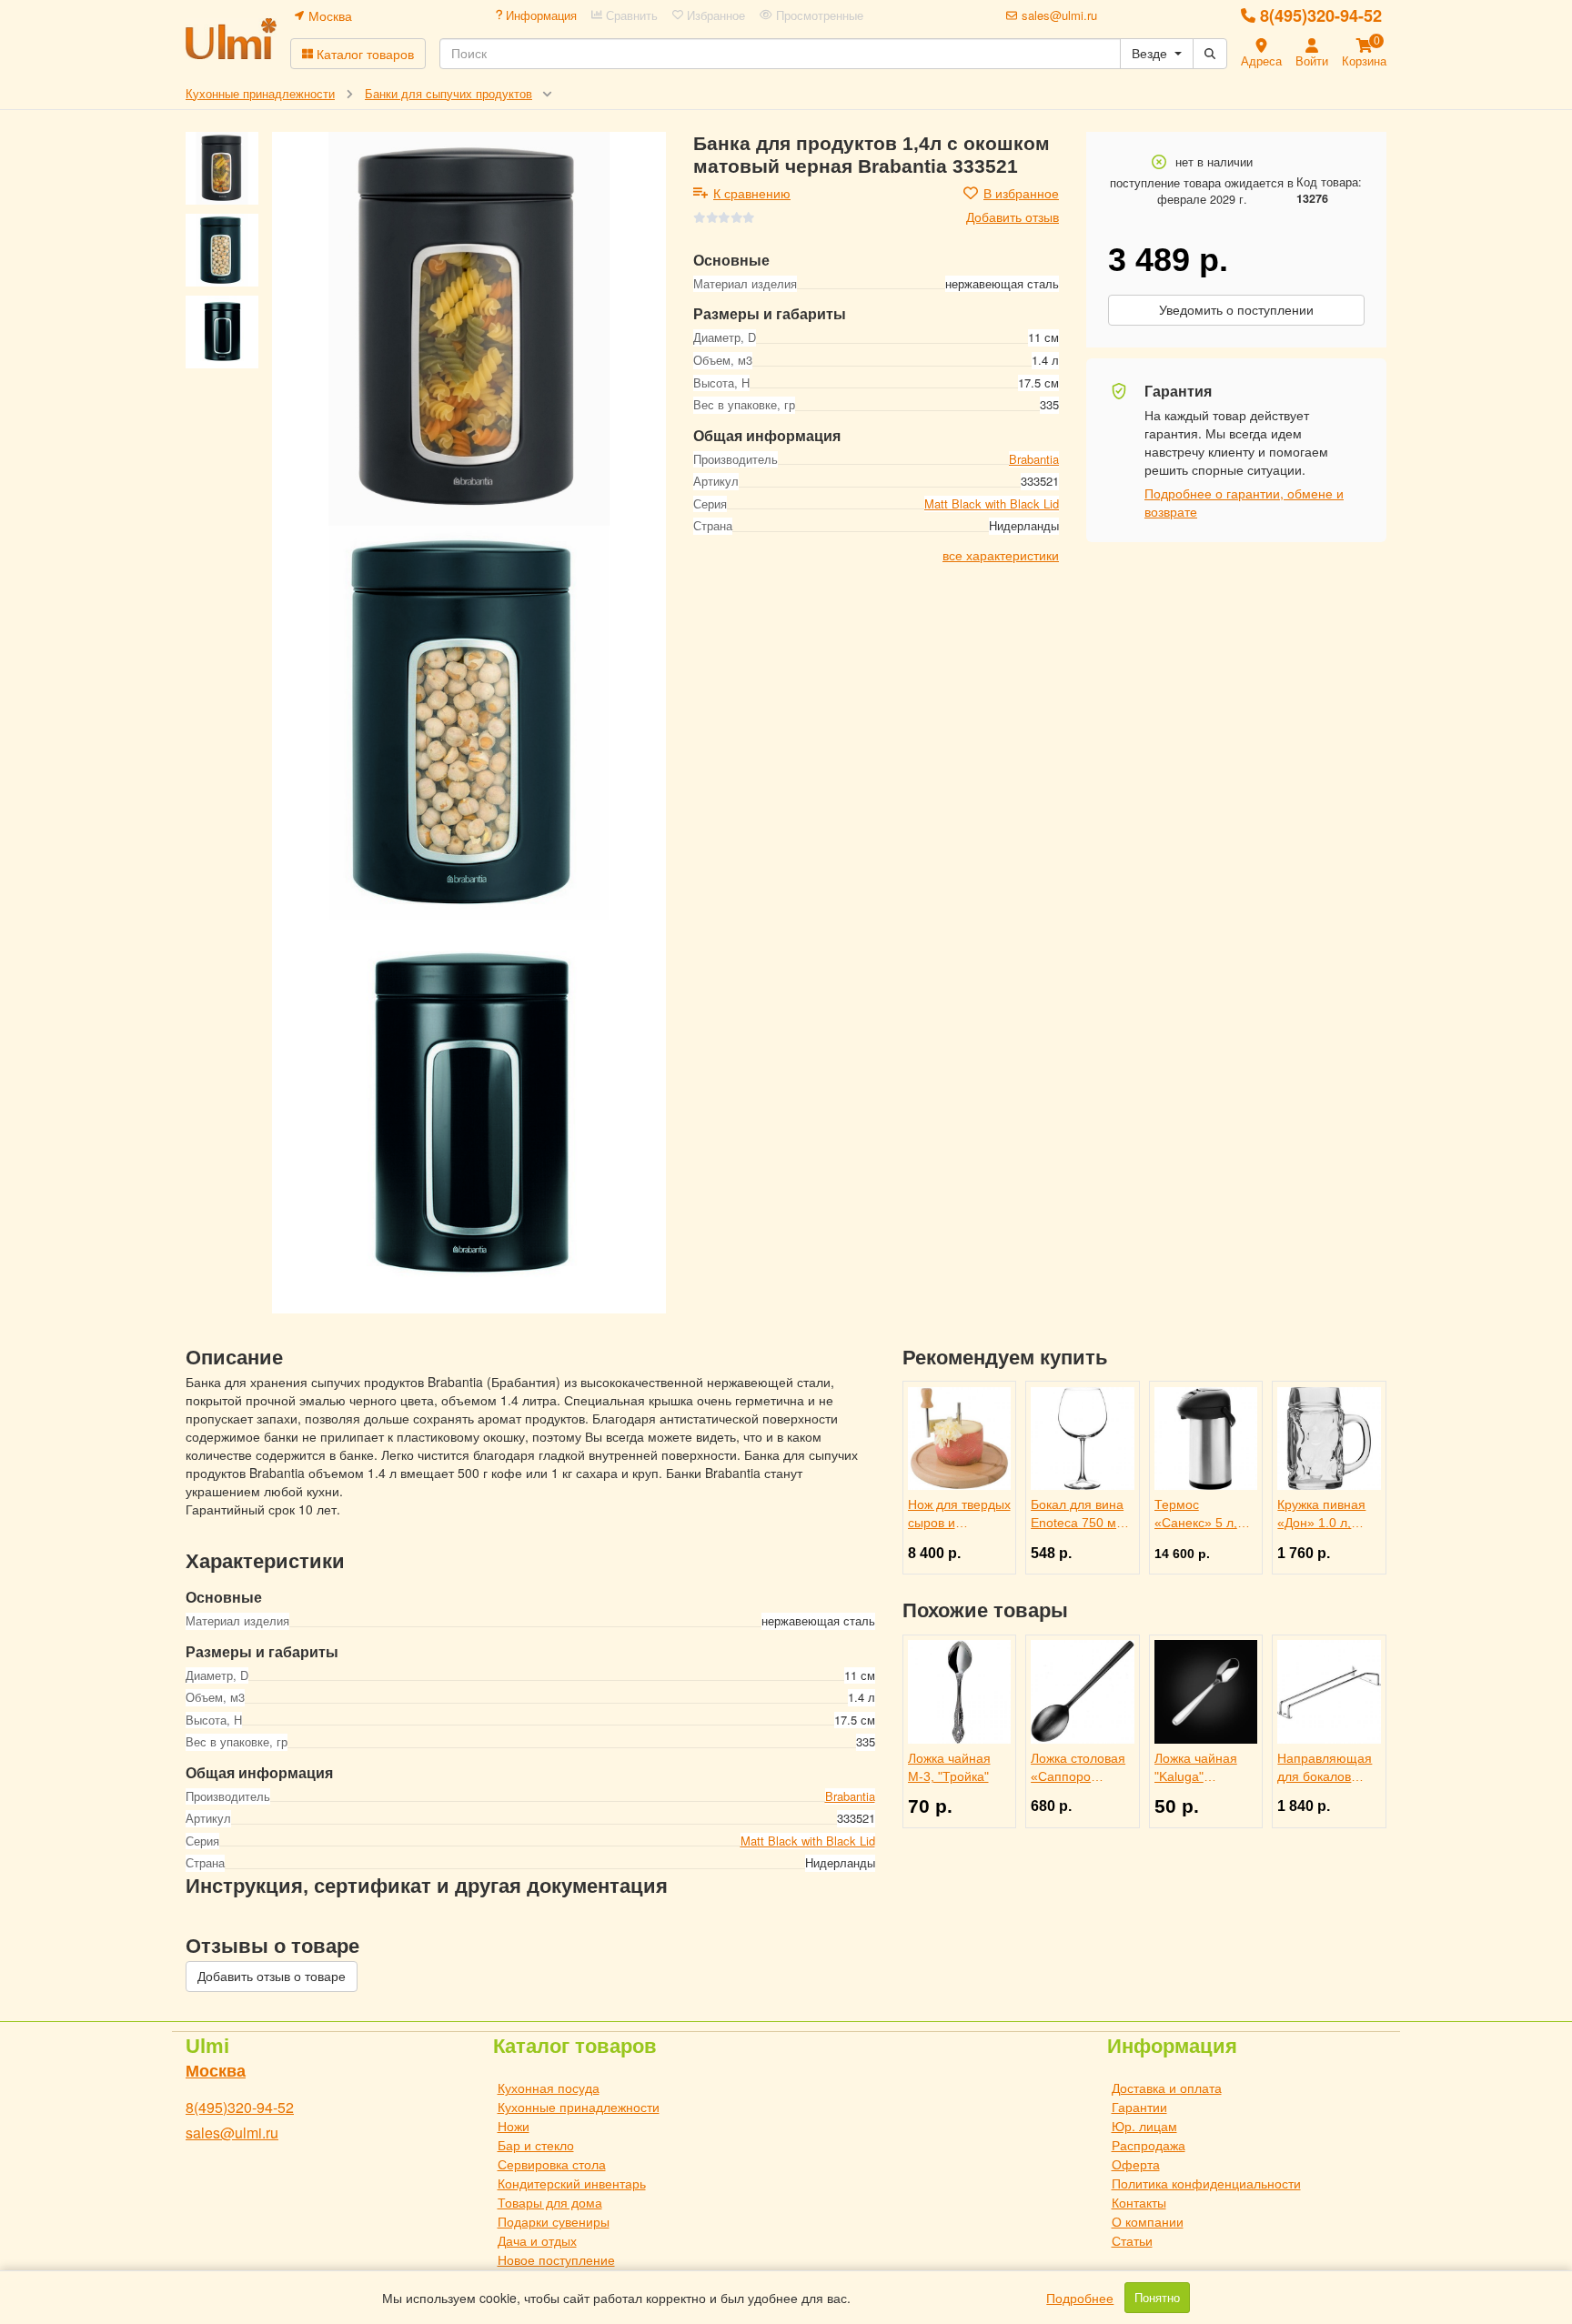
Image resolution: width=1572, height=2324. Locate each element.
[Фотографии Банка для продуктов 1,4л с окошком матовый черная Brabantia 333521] (469, 329)
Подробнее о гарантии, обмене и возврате (1244, 502)
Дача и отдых (537, 2240)
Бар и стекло (536, 2145)
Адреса (1261, 60)
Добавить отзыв (1013, 216)
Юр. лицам (1144, 2126)
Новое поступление (556, 2259)
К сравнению (752, 193)
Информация (539, 15)
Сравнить (630, 15)
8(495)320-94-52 (1321, 15)
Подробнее (1080, 2298)
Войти (1312, 60)
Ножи (514, 2126)
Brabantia (1034, 458)
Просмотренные (818, 15)
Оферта (1136, 2164)
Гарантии (1139, 2107)
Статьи (1132, 2240)
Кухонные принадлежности (579, 2107)
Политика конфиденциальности (1206, 2183)
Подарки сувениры (554, 2221)
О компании (1148, 2221)
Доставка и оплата (1167, 2088)
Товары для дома (550, 2202)
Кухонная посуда (549, 2088)
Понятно (1157, 2298)
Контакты (1139, 2202)
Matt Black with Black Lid (992, 503)
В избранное (1021, 193)
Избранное (714, 15)
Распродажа (1149, 2145)
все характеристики (1001, 555)
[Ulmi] (231, 39)
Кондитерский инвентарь (572, 2183)
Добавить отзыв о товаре (272, 1977)
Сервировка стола (552, 2164)
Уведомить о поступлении (1236, 310)
